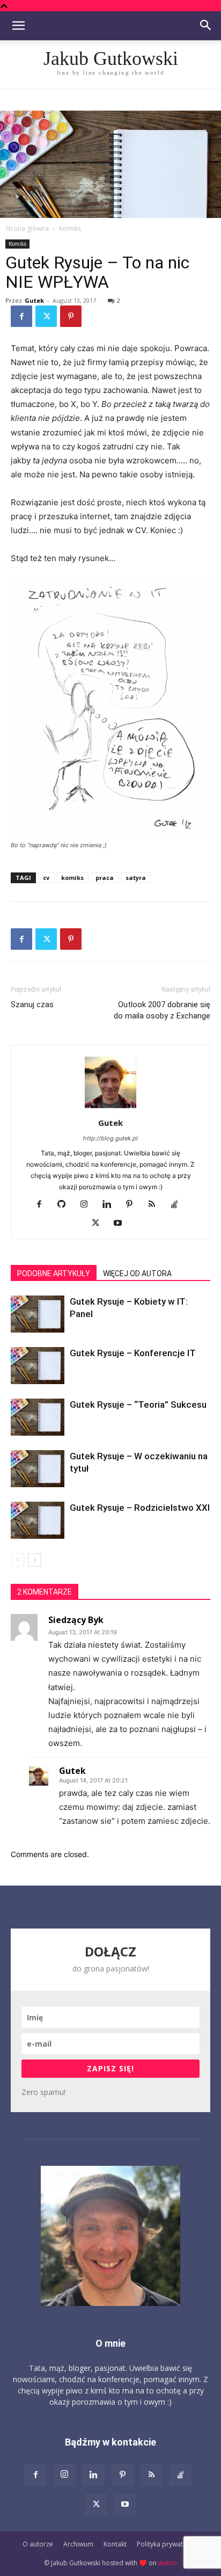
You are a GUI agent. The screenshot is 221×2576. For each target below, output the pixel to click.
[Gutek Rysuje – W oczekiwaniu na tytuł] (38, 1469)
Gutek (34, 300)
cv (46, 878)
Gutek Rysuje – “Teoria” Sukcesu (138, 1405)
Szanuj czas (32, 1005)
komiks (72, 878)
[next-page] (35, 1560)
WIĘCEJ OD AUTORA (137, 1274)
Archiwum (78, 2544)
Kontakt (115, 2544)
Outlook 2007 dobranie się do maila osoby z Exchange (162, 1010)
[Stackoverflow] (178, 1205)
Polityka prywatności (168, 2544)
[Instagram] (88, 1205)
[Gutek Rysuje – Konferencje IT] (38, 1366)
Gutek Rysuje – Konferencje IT (133, 1353)
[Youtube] (122, 1224)
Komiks (70, 228)
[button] (18, 26)
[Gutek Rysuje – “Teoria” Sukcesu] (38, 1417)
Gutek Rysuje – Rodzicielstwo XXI (140, 1508)
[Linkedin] (111, 1205)
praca (105, 878)
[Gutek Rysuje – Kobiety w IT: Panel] (38, 1314)
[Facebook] (21, 316)
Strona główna (27, 228)
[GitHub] (66, 1205)
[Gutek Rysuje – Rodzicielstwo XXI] (38, 1520)
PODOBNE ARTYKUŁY (54, 1274)
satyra (136, 878)
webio (168, 2563)
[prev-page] (17, 1560)
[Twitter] (46, 316)
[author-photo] (110, 1108)
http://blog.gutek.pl (110, 1138)
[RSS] (156, 1205)
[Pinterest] (71, 316)
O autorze (38, 2544)
